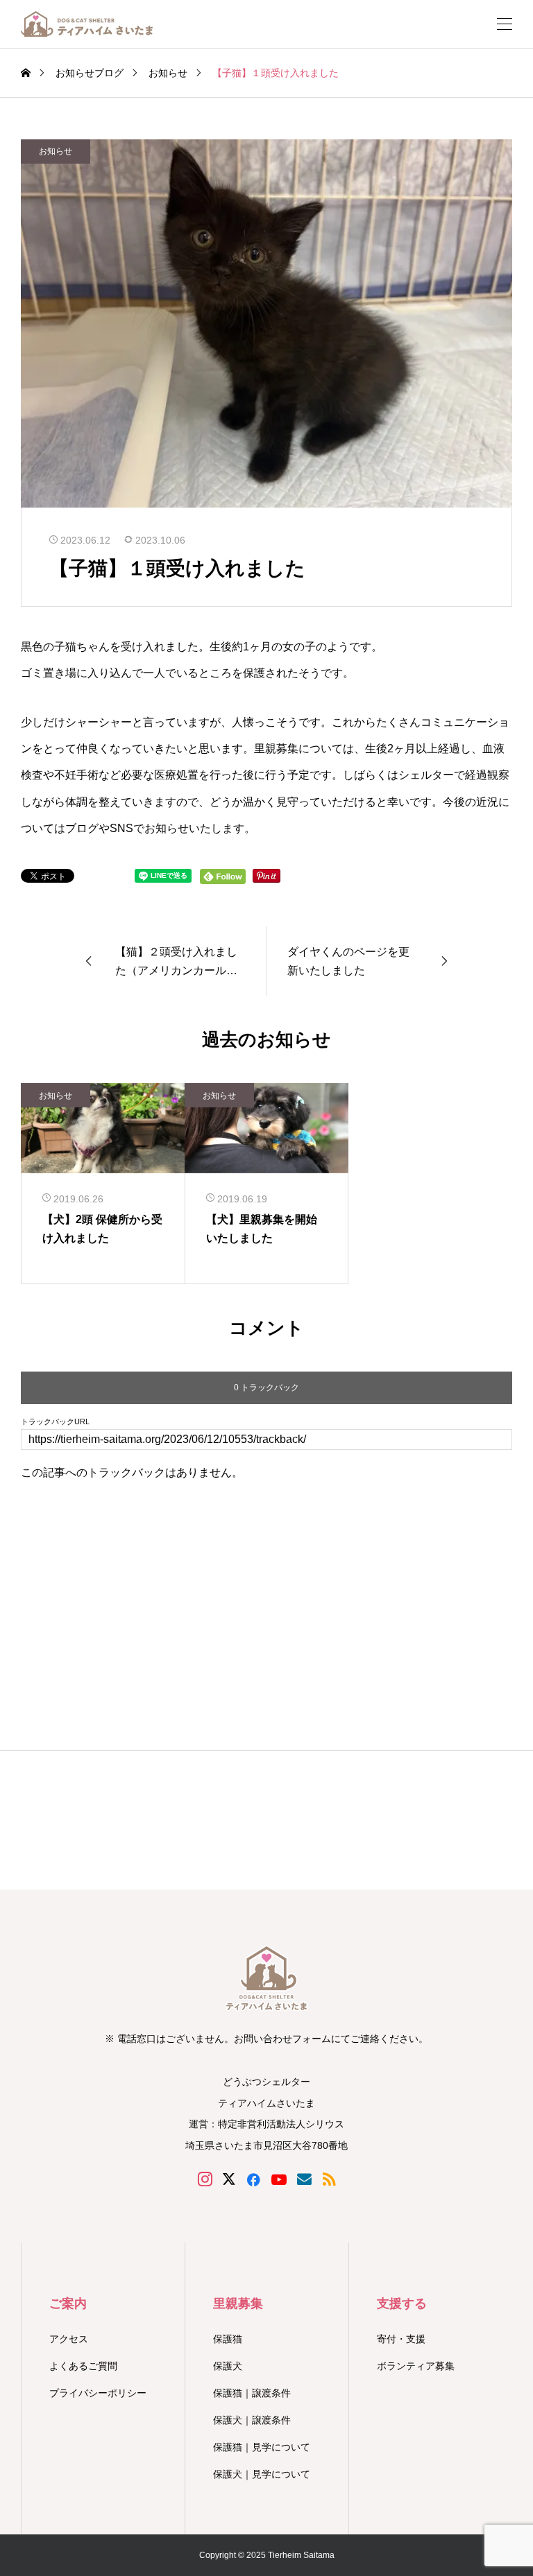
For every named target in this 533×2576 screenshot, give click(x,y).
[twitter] (229, 2179)
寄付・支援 (401, 2339)
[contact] (304, 2179)
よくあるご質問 (83, 2366)
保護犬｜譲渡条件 (252, 2420)
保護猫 (228, 2339)
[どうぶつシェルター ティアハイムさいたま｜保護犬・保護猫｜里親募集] (87, 24)
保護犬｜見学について (262, 2474)
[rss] (329, 2179)
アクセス (69, 2339)
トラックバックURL (55, 1422)
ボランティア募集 (416, 2366)
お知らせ (56, 151)
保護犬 (228, 2366)
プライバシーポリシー (98, 2393)
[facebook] (253, 2179)
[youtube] (279, 2179)
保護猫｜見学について (262, 2447)
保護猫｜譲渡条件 (252, 2393)
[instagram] (205, 2179)
